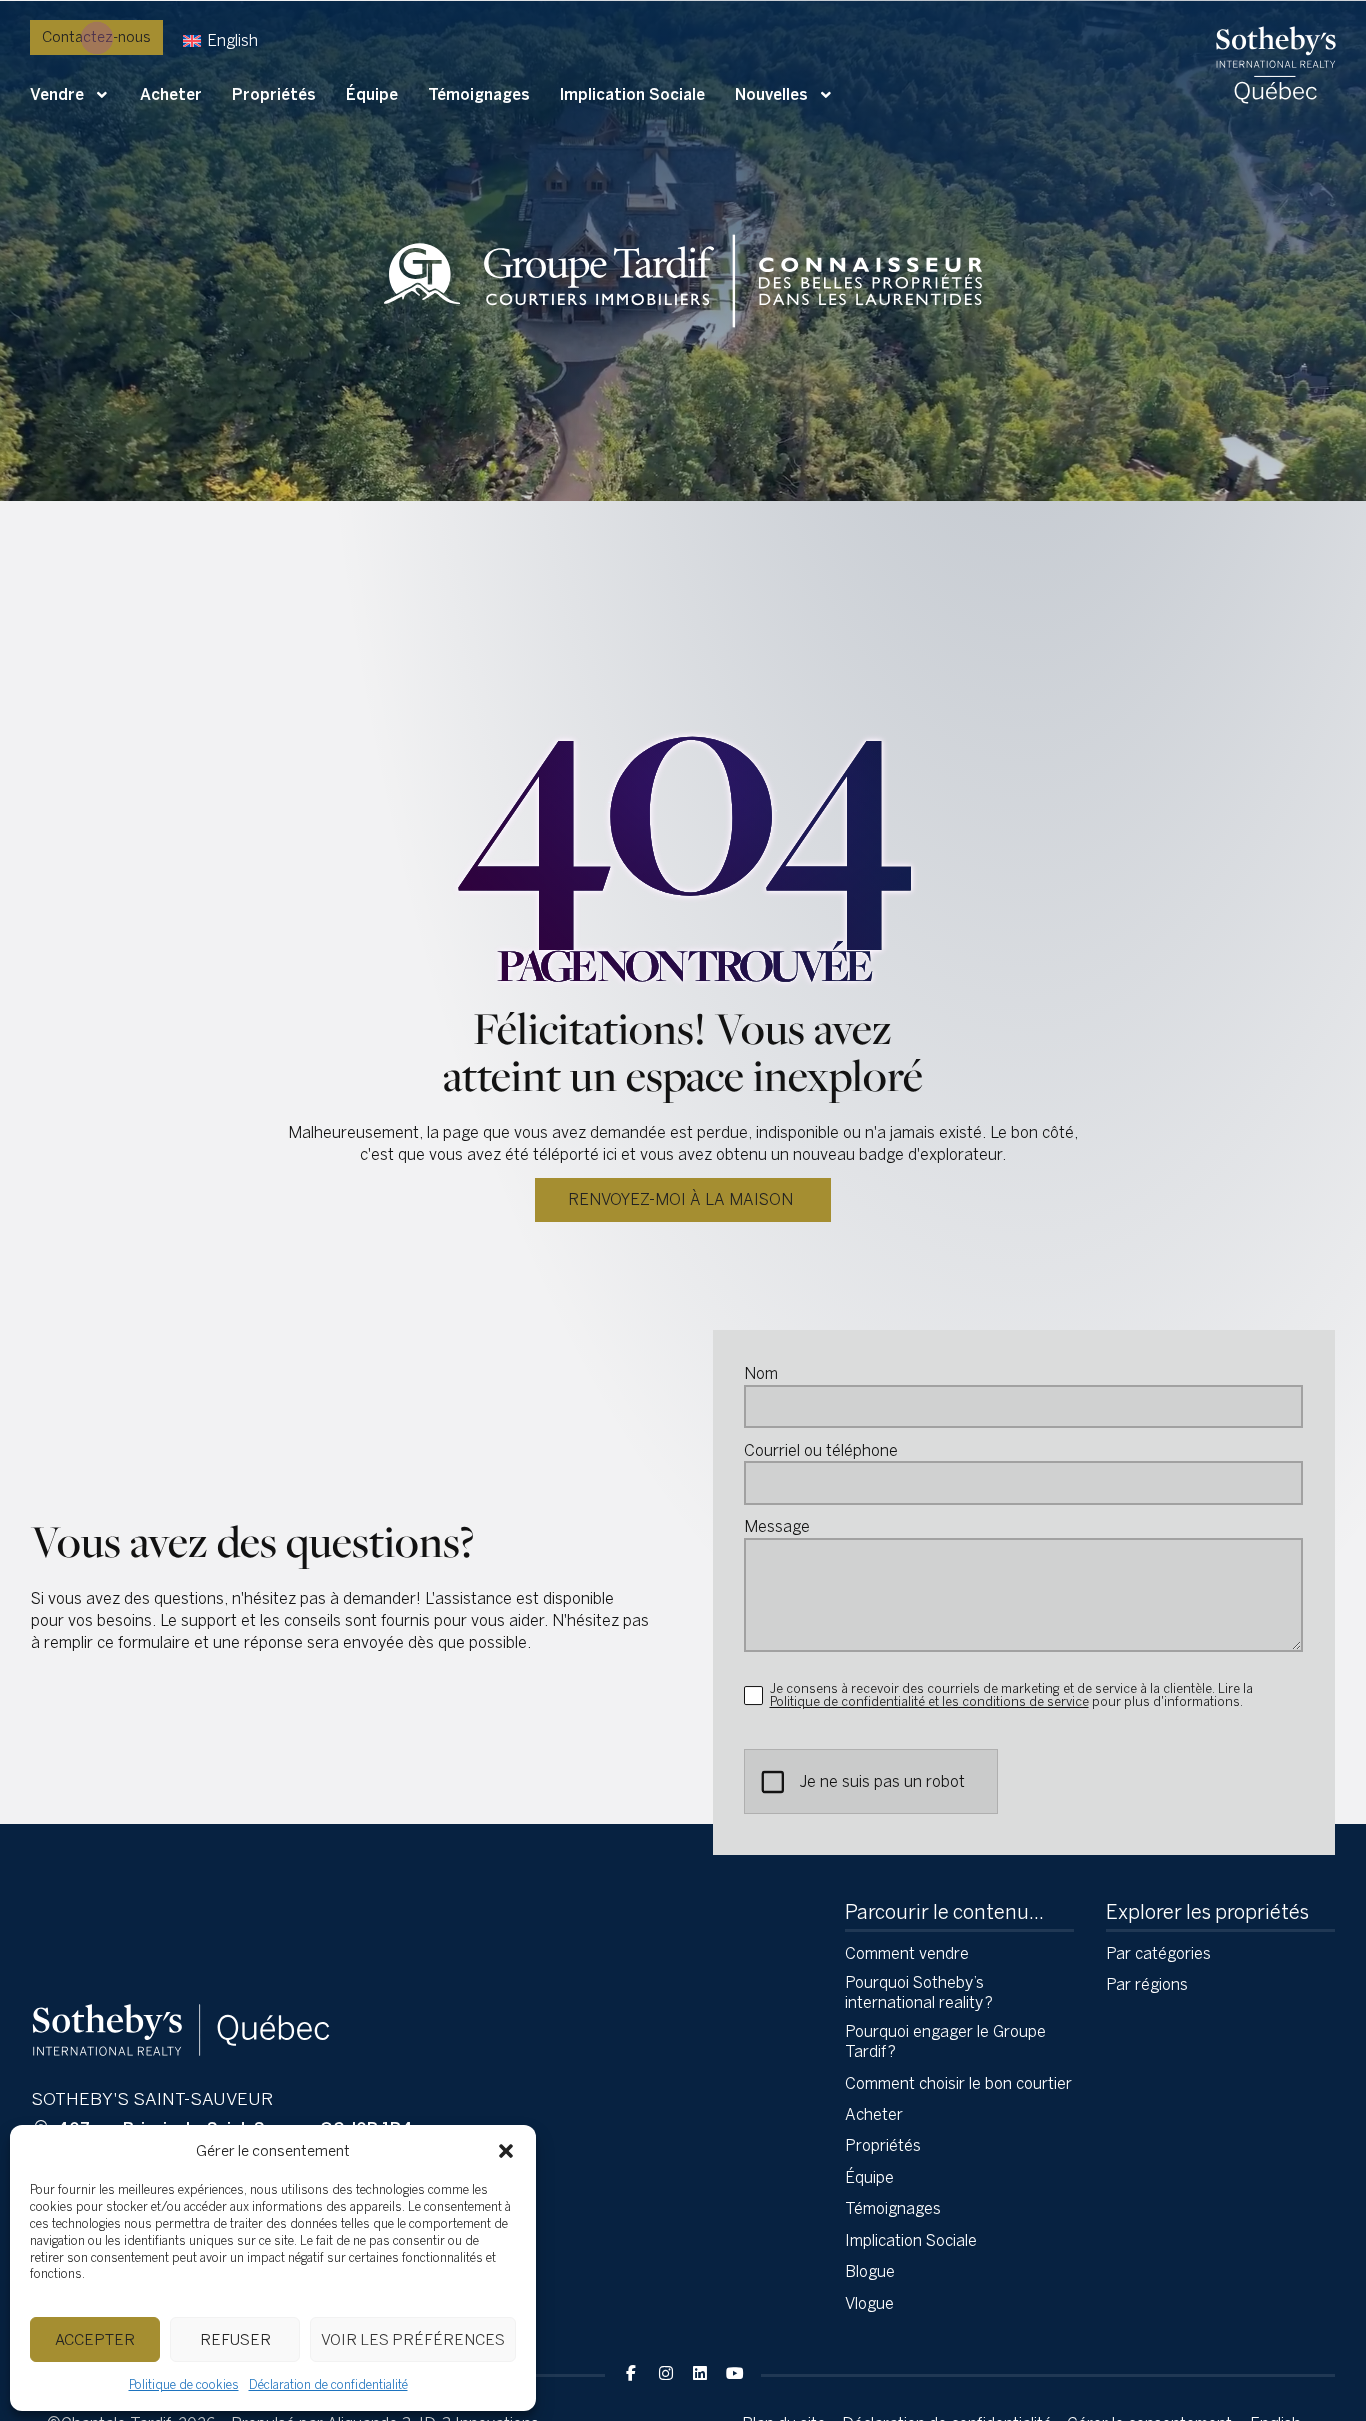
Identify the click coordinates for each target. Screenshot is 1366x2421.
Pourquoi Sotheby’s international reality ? (919, 1992)
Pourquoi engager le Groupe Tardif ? (945, 2041)
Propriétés (274, 94)
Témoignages (479, 94)
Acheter (171, 94)
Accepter (95, 2340)
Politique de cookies (184, 2385)
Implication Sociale (632, 94)
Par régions (1147, 1984)
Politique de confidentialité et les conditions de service (929, 1701)
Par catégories (1158, 1953)
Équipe (372, 94)
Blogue (870, 2271)
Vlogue (869, 2303)
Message (777, 1527)
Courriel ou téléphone (821, 1451)
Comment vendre (907, 1953)
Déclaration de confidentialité (328, 2385)
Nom (761, 1374)
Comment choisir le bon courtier (958, 2083)
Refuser (235, 2340)
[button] (506, 2151)
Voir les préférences (413, 2340)
